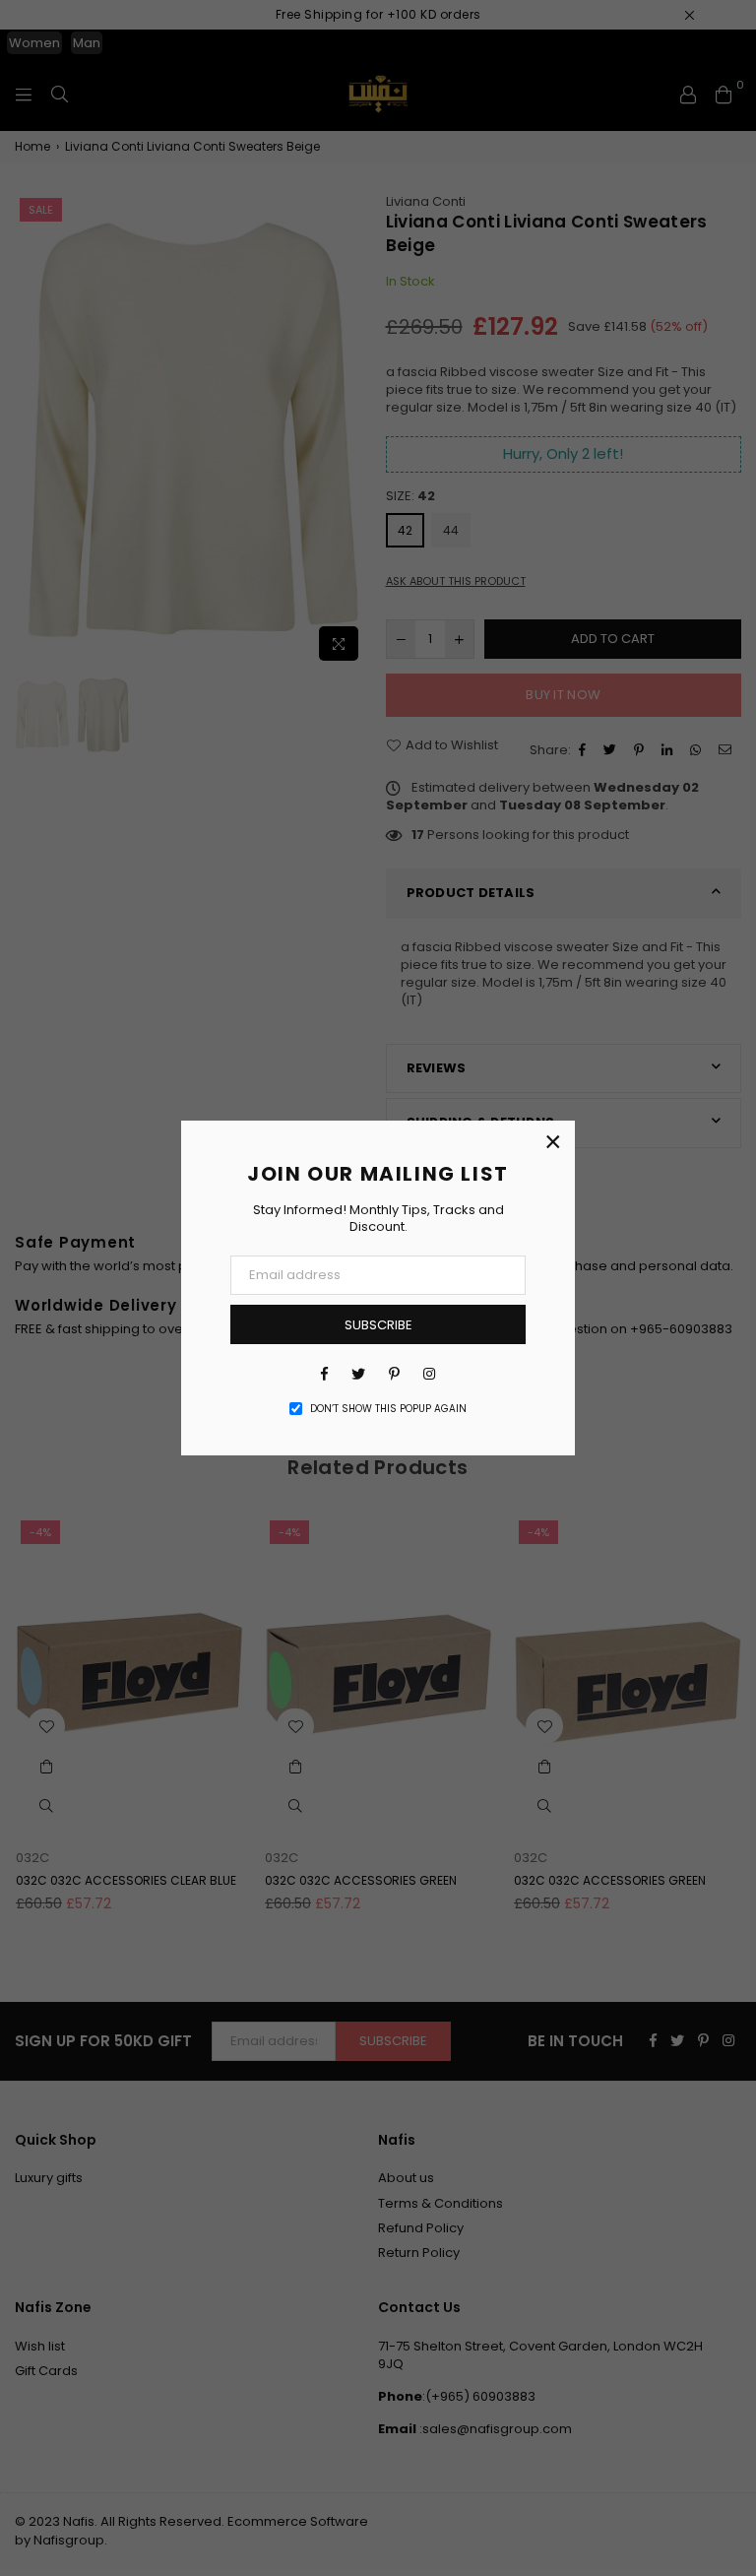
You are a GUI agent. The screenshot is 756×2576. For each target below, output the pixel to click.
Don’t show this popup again (388, 1409)
